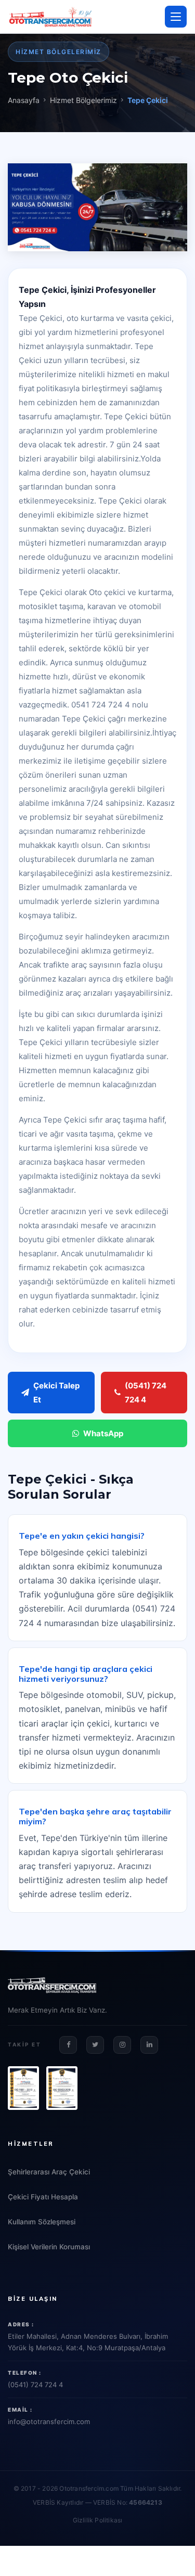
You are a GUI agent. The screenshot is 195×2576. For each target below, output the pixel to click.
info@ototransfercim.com (49, 2422)
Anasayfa (24, 100)
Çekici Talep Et (56, 1393)
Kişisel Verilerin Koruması (49, 2247)
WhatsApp (103, 1433)
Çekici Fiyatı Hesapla (43, 2197)
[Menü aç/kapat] (176, 17)
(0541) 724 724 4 (146, 1393)
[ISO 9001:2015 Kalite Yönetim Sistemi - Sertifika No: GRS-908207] (23, 2088)
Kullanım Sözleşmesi (42, 2222)
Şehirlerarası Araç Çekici (49, 2172)
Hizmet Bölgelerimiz (83, 100)
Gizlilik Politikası (98, 2520)
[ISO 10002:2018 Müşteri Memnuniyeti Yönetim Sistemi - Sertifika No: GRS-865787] (62, 2088)
